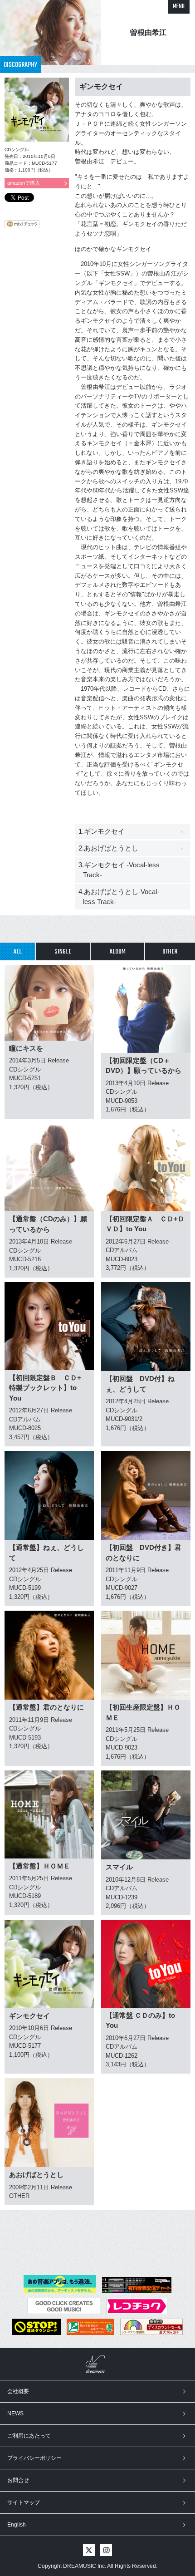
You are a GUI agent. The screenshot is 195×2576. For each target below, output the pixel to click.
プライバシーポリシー (34, 2458)
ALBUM (117, 952)
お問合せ (18, 2480)
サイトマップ (24, 2502)
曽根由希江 (148, 32)
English (17, 2525)
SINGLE (63, 952)
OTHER (170, 952)
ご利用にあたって (29, 2436)
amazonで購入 (24, 183)
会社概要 (18, 2391)
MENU (179, 7)
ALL (17, 952)
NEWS (15, 2414)
